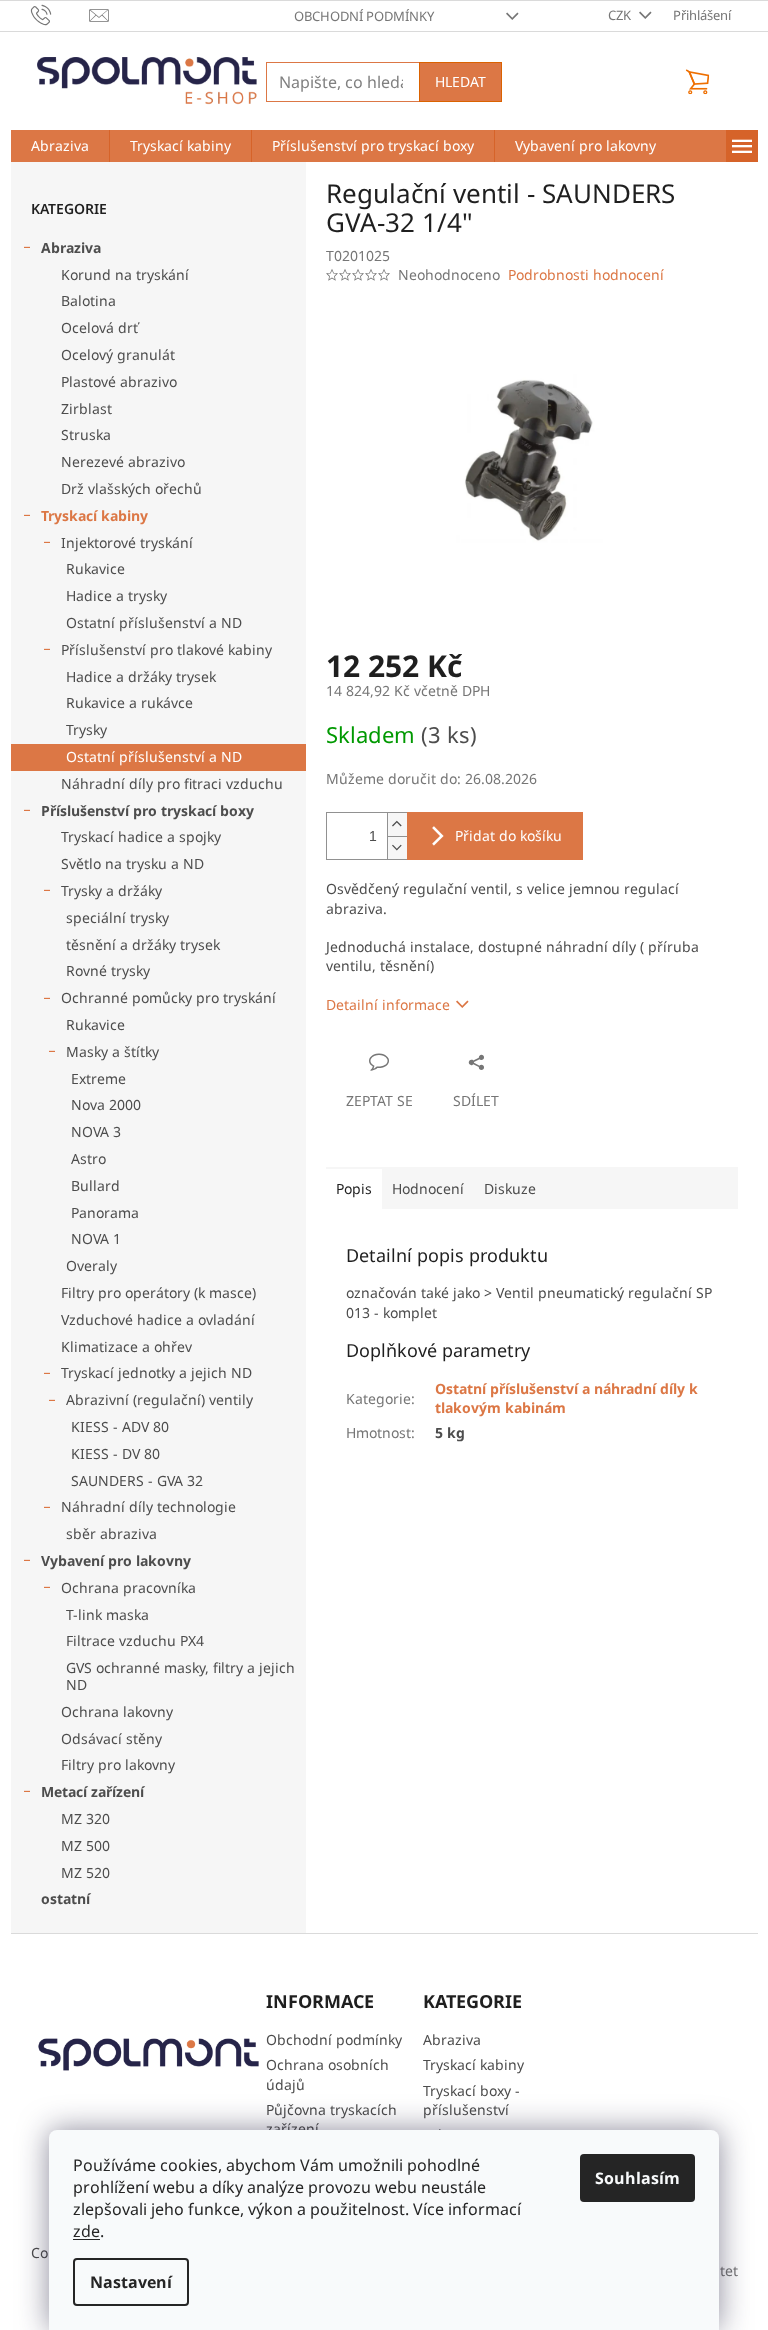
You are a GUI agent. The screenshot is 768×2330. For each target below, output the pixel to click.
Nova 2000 (106, 1104)
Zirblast (86, 408)
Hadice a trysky (116, 595)
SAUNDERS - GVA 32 (137, 1480)
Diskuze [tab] (510, 1188)
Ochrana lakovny (117, 1711)
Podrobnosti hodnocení (586, 274)
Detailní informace (388, 1004)
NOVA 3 (96, 1131)
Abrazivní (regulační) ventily (159, 1399)
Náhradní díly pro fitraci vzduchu (172, 783)
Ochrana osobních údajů (327, 2074)
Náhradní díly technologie (148, 1506)
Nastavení (131, 2282)
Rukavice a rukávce (129, 702)
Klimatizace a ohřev (126, 1346)
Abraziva (71, 247)
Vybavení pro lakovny (116, 1560)
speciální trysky (117, 917)
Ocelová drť (99, 327)
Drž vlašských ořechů (131, 488)
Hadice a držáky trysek (141, 676)
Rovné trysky (108, 970)
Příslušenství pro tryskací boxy (147, 810)
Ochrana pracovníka (128, 1587)
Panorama (105, 1212)
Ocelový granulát (118, 354)
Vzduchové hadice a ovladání (158, 1319)
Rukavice (95, 568)
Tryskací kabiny (94, 515)
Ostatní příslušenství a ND (154, 622)
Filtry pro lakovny (118, 1764)
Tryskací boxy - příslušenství (471, 2100)
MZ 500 (85, 1845)
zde (86, 2231)
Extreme (98, 1078)
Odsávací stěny (111, 1738)
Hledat (460, 81)
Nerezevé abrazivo (123, 461)
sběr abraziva (111, 1533)
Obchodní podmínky (364, 16)
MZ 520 (85, 1872)
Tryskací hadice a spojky (141, 836)
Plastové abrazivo (119, 381)
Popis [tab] (354, 1188)
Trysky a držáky (111, 890)
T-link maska (107, 1614)
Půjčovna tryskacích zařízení (331, 2119)
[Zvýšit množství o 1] (397, 824)
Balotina (88, 300)
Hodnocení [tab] (428, 1188)
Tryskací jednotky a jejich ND (156, 1372)
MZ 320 (85, 1818)
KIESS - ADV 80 (120, 1426)
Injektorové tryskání (127, 542)
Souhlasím (637, 2178)
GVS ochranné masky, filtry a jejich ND (180, 1676)
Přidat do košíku (508, 835)
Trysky (86, 729)
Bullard (95, 1185)
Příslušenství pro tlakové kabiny (166, 649)
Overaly (91, 1265)
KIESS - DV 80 (115, 1453)
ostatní (65, 1898)
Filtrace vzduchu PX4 (135, 1640)
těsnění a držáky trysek (143, 944)
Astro (88, 1158)
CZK (621, 15)
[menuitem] (60, 146)
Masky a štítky (112, 1051)
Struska (86, 434)
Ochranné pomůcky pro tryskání (168, 997)
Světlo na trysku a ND (132, 863)
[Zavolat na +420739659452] (60, 14)
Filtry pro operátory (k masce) (158, 1292)
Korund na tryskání (125, 274)
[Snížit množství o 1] (397, 847)
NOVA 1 (96, 1238)
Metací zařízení (92, 1791)
